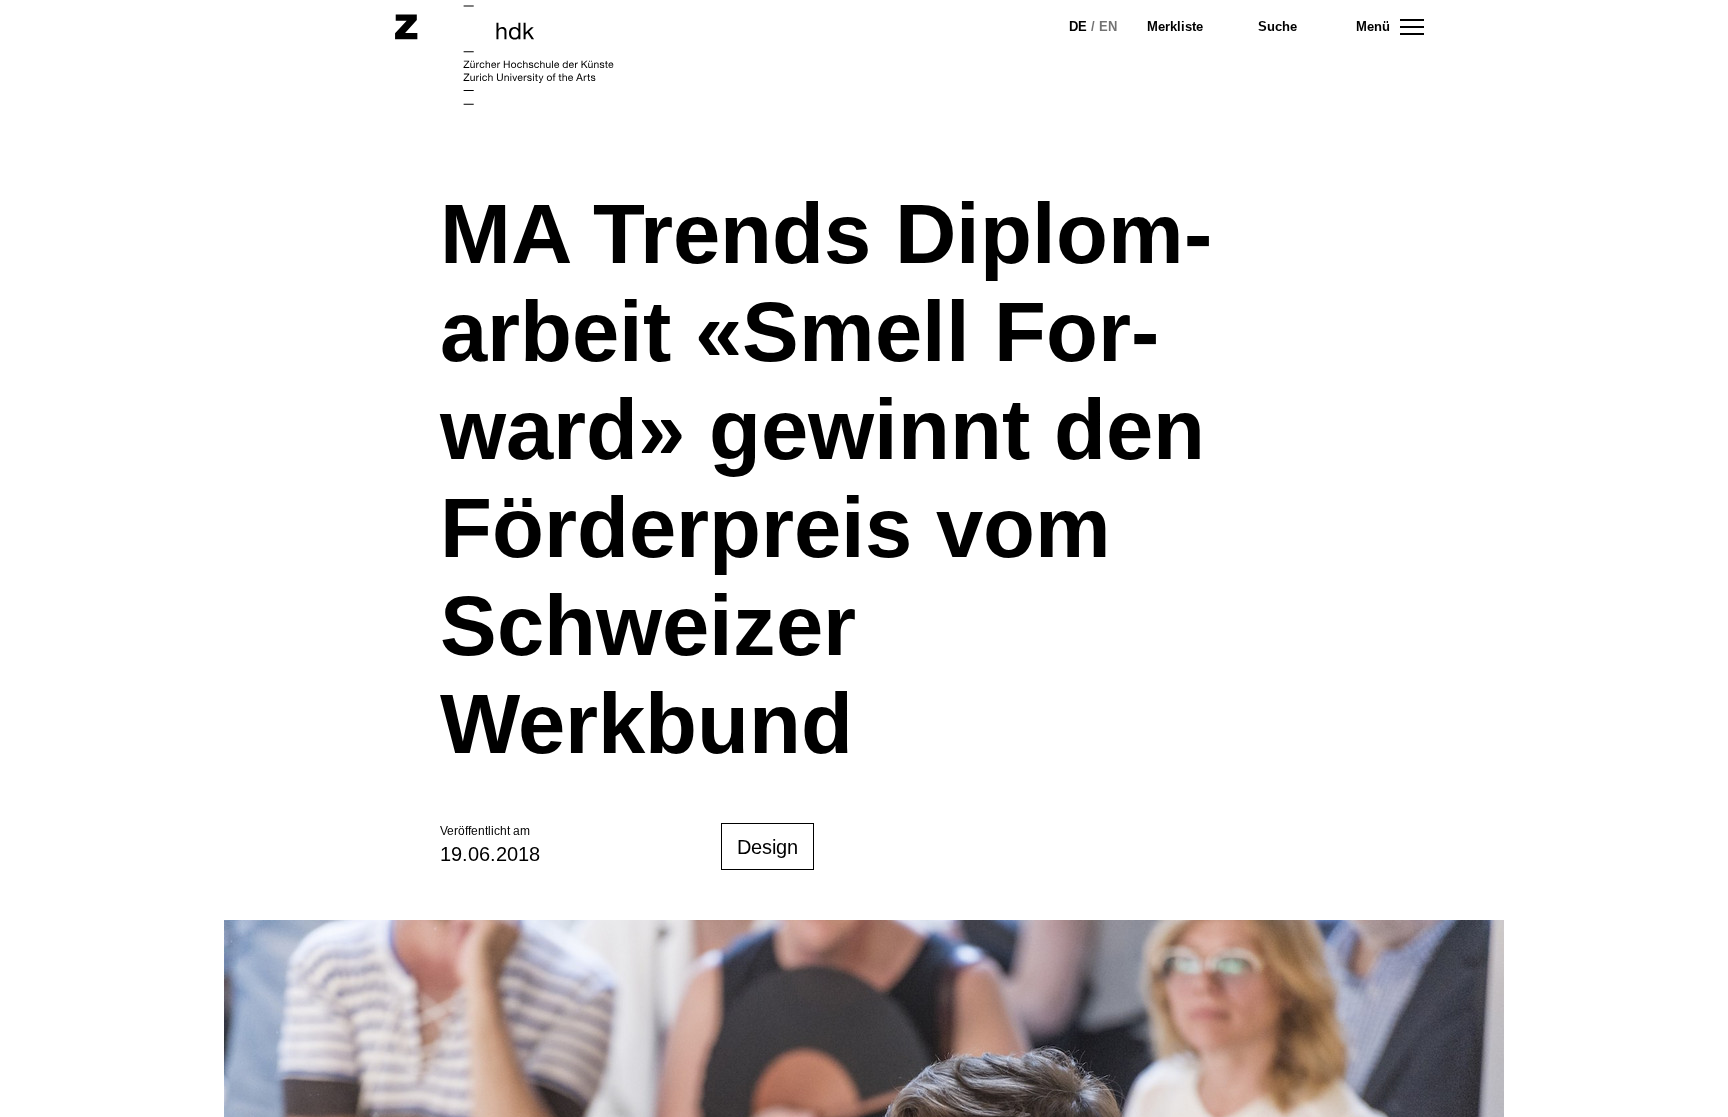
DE (1078, 26)
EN (1108, 26)
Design (767, 847)
